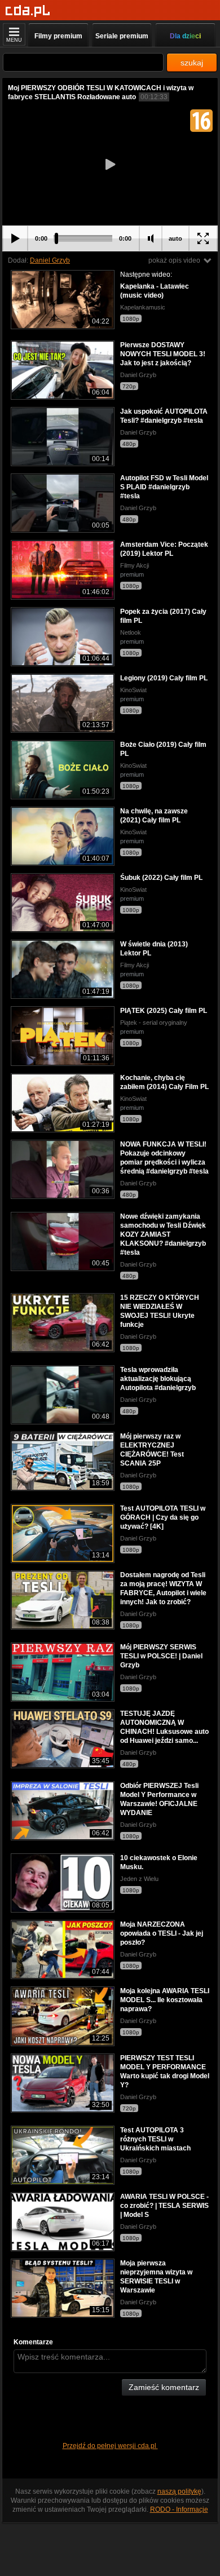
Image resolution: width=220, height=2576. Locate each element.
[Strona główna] (28, 11)
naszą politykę (179, 2491)
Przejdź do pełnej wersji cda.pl (110, 2446)
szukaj (192, 63)
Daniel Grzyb (50, 260)
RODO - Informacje (179, 2509)
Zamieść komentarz (164, 2387)
